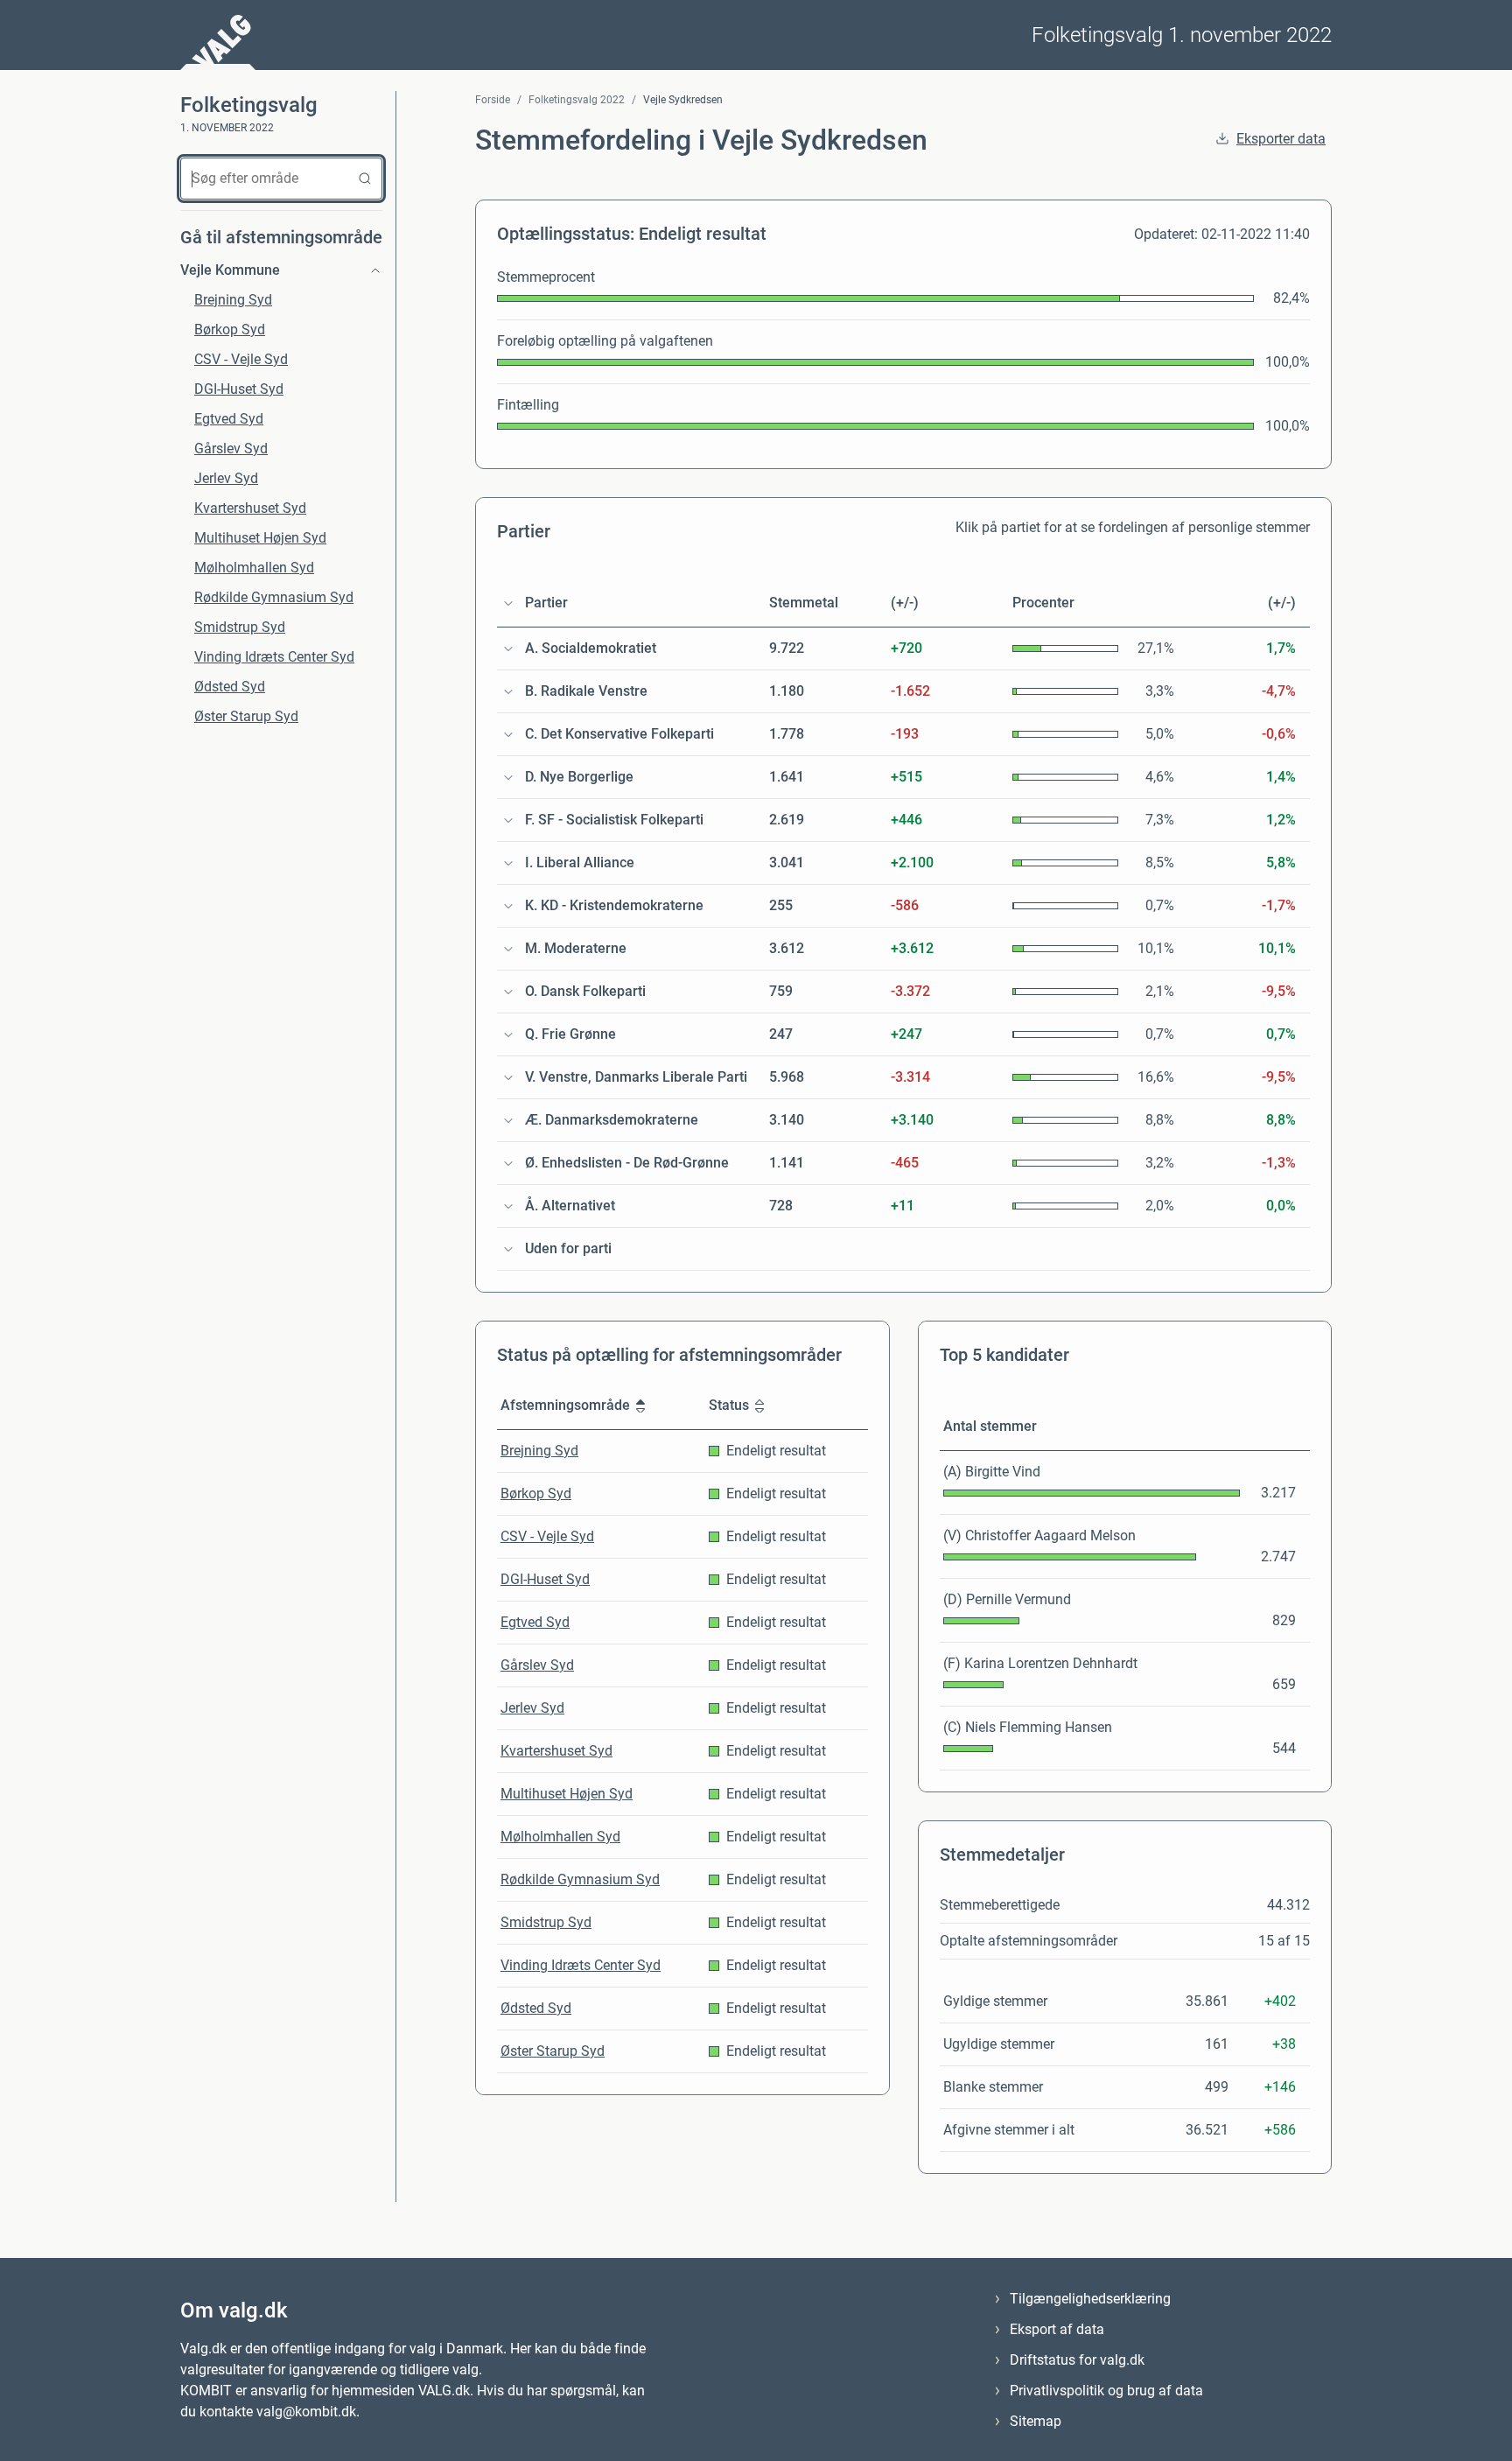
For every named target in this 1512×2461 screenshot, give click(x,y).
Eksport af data (1057, 2329)
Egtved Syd (229, 419)
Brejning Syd (233, 300)
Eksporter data (1281, 139)
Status (729, 1405)
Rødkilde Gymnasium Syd (274, 597)
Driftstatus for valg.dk (1077, 2360)
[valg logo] (218, 42)
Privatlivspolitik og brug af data (1106, 2391)
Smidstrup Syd (240, 627)
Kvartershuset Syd (250, 508)
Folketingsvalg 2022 (577, 100)
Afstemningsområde (565, 1405)
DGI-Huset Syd (239, 389)
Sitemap (1036, 2421)
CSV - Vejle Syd (241, 359)
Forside (493, 100)
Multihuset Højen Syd (260, 538)
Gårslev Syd (231, 449)
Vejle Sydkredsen (683, 100)
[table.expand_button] (508, 649)
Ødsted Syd (230, 687)
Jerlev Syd (226, 478)
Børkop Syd (230, 330)
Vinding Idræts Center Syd (274, 657)
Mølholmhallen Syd (254, 568)
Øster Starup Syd (246, 716)
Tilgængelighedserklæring (1090, 2299)
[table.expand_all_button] (508, 603)
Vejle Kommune (230, 270)
